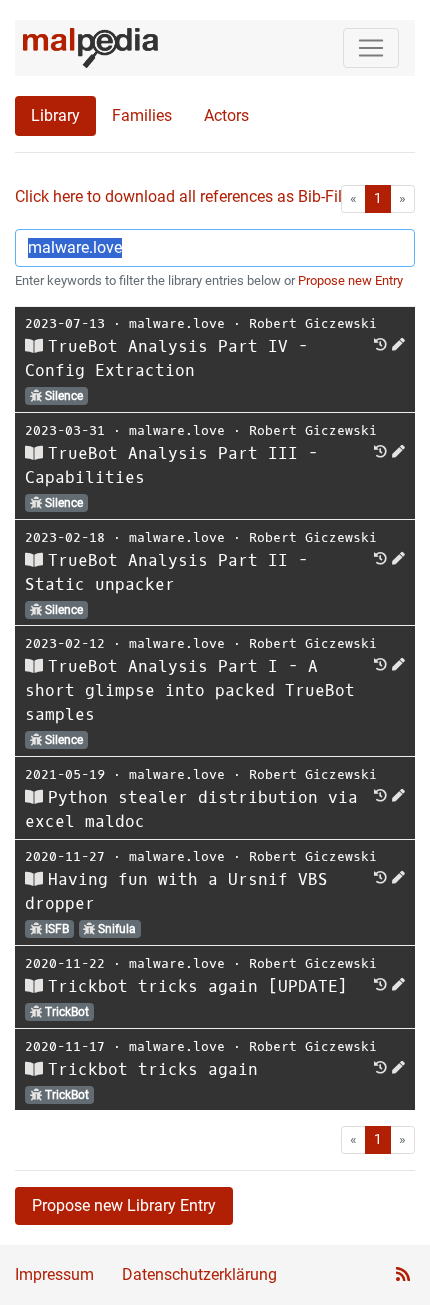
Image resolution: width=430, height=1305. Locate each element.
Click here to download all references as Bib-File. (184, 196)
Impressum (54, 1274)
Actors (226, 115)
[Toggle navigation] (371, 48)
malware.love (177, 323)
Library (55, 115)
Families (142, 115)
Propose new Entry (350, 280)
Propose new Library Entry (124, 1205)
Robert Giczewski (313, 323)
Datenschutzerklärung (199, 1274)
